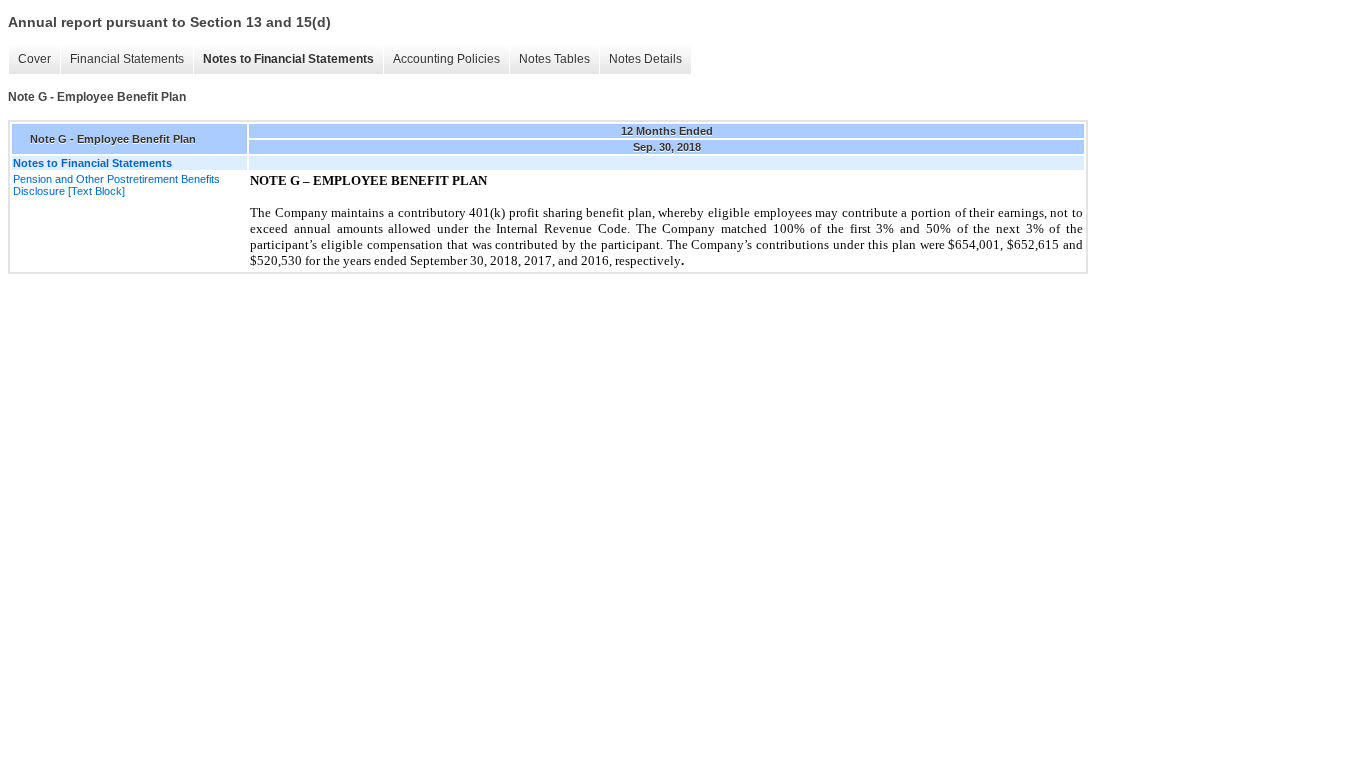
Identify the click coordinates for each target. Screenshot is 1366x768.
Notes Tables (554, 59)
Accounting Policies (446, 59)
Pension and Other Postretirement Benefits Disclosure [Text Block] (116, 185)
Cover (34, 59)
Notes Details (645, 59)
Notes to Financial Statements (288, 59)
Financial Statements (127, 59)
